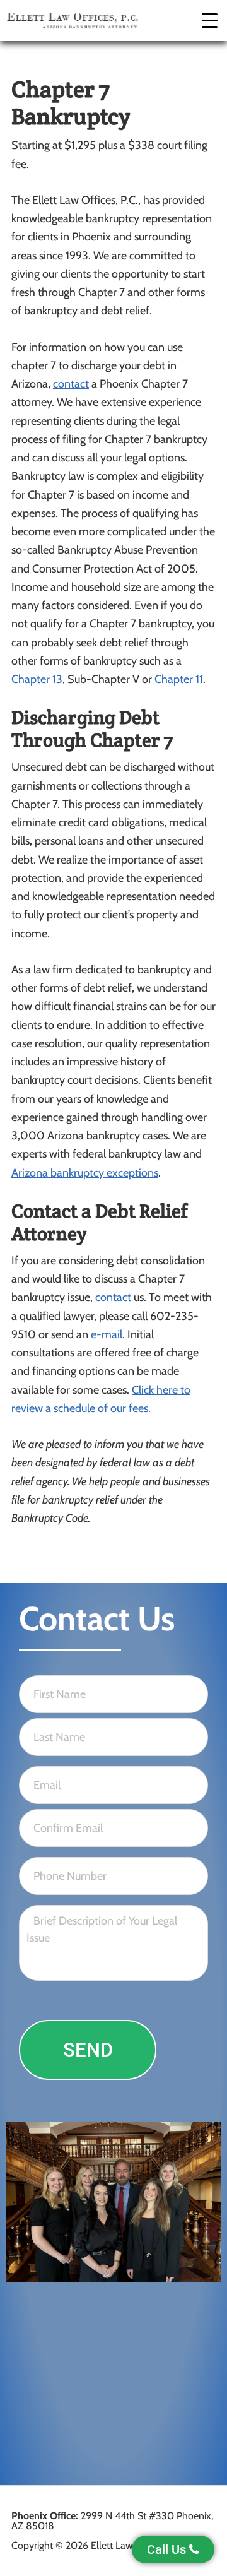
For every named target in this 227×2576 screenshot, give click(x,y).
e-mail (107, 1334)
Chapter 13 (37, 679)
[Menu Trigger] (210, 21)
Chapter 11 (179, 679)
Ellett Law (73, 21)
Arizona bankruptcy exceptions (85, 1173)
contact (71, 384)
